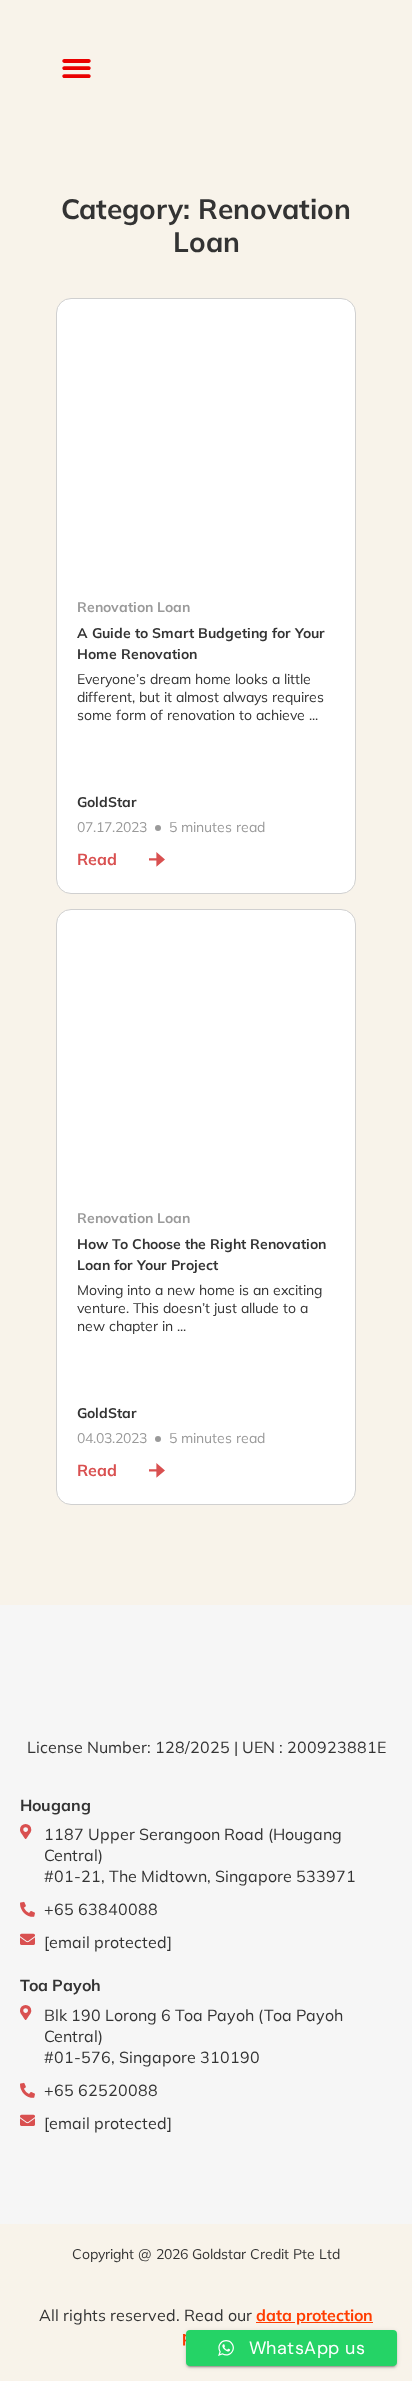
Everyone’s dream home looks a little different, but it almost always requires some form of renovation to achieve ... (200, 697)
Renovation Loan (133, 607)
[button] (76, 68)
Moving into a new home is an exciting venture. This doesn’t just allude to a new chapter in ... (199, 1308)
